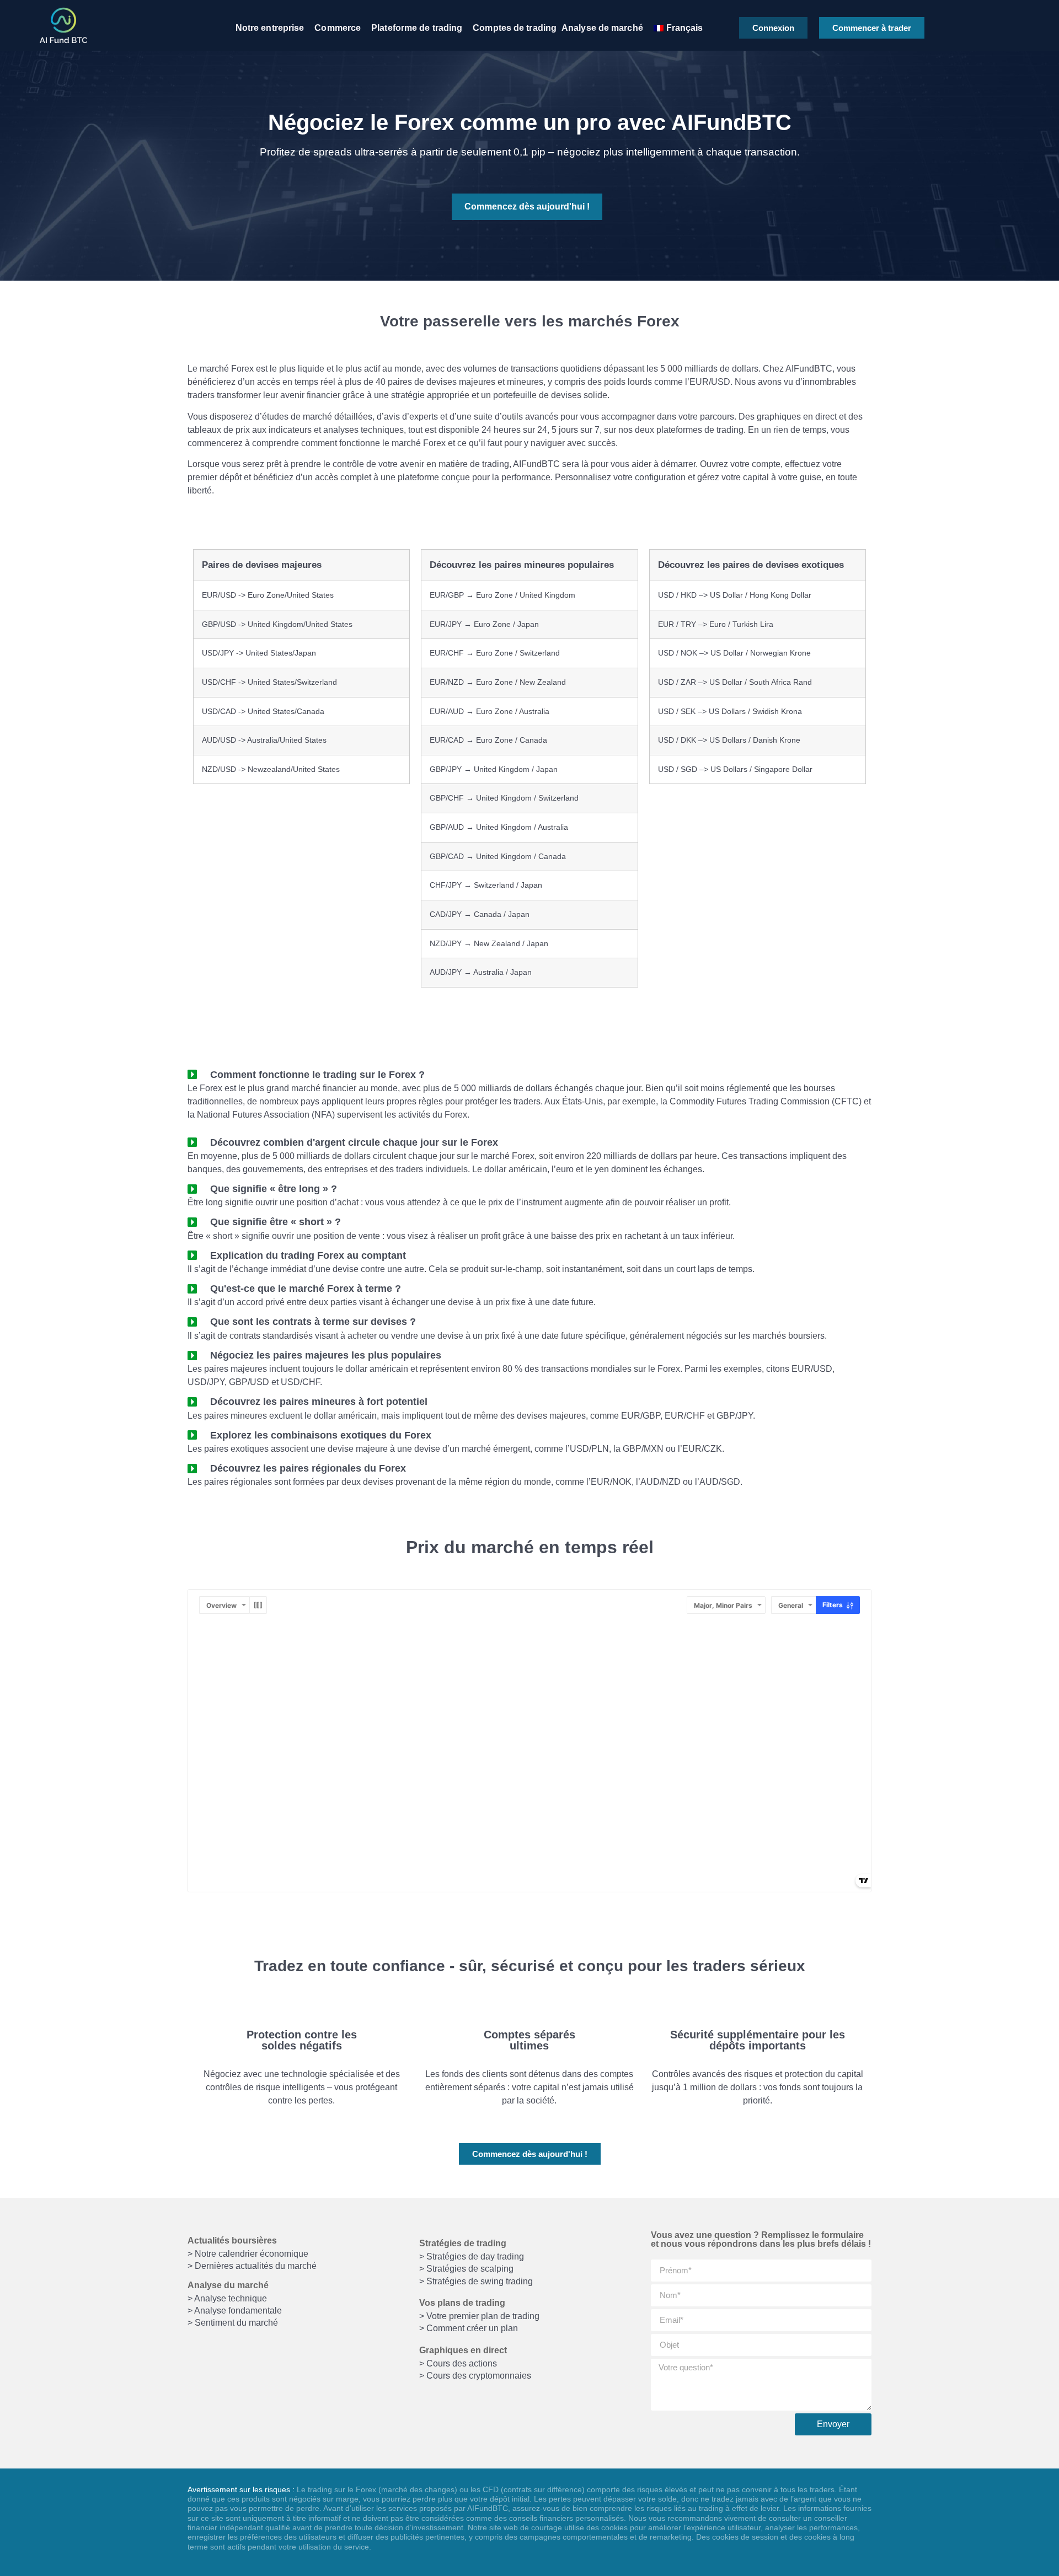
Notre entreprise (270, 28)
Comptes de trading (515, 28)
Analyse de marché (602, 28)
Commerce (338, 28)
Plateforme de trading (417, 28)
